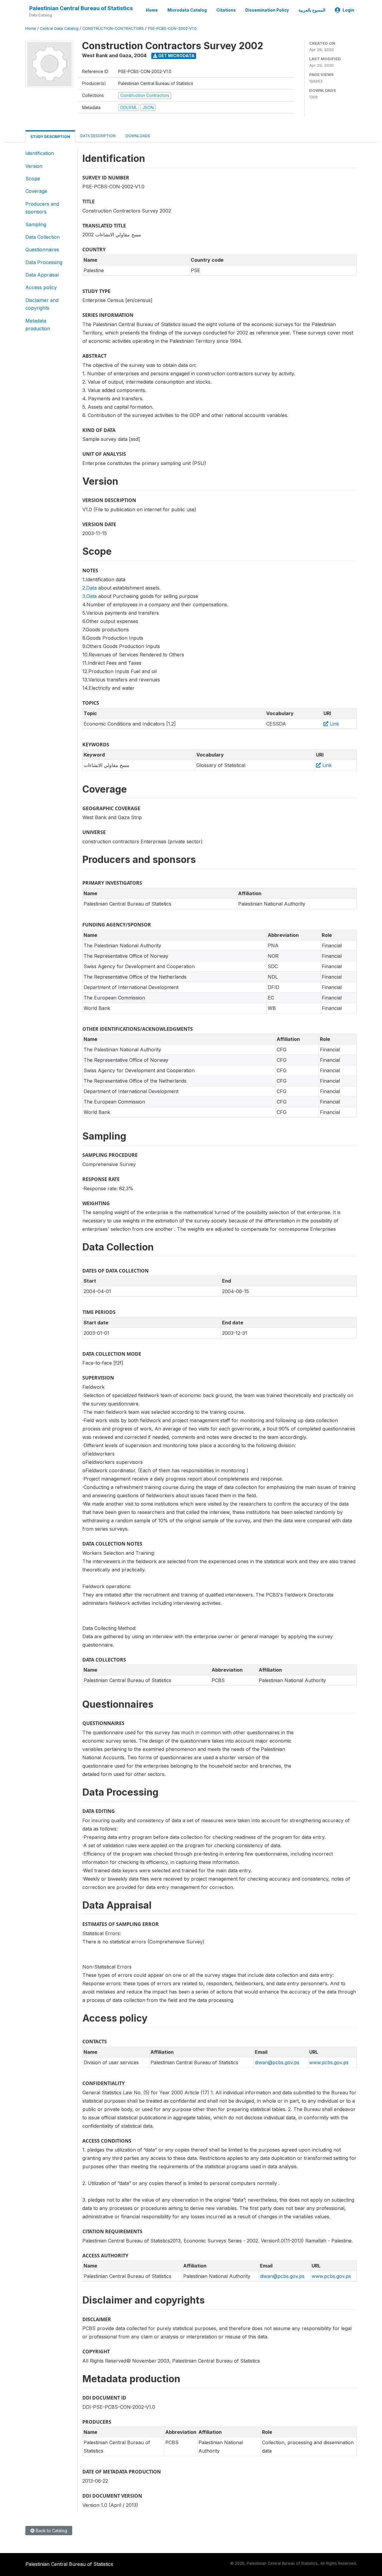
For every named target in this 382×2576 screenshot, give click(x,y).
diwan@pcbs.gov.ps (277, 2062)
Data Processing (44, 262)
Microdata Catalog (187, 10)
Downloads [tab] (138, 136)
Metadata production (38, 325)
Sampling (36, 224)
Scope (33, 179)
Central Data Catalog (59, 28)
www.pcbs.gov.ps (329, 2062)
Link (334, 724)
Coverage (36, 191)
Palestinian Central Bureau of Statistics (81, 8)
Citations (226, 10)
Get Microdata (176, 56)
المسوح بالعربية (312, 10)
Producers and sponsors (42, 208)
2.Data (90, 588)
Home (152, 10)
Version (34, 166)
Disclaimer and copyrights (42, 304)
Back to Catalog (51, 2531)
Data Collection (43, 237)
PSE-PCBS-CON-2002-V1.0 (172, 28)
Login (348, 10)
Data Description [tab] (98, 136)
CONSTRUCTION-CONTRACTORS (113, 28)
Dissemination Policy (267, 10)
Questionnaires (42, 249)
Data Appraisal (42, 275)
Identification (40, 153)
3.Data (90, 596)
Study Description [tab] (50, 137)
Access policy (41, 287)
